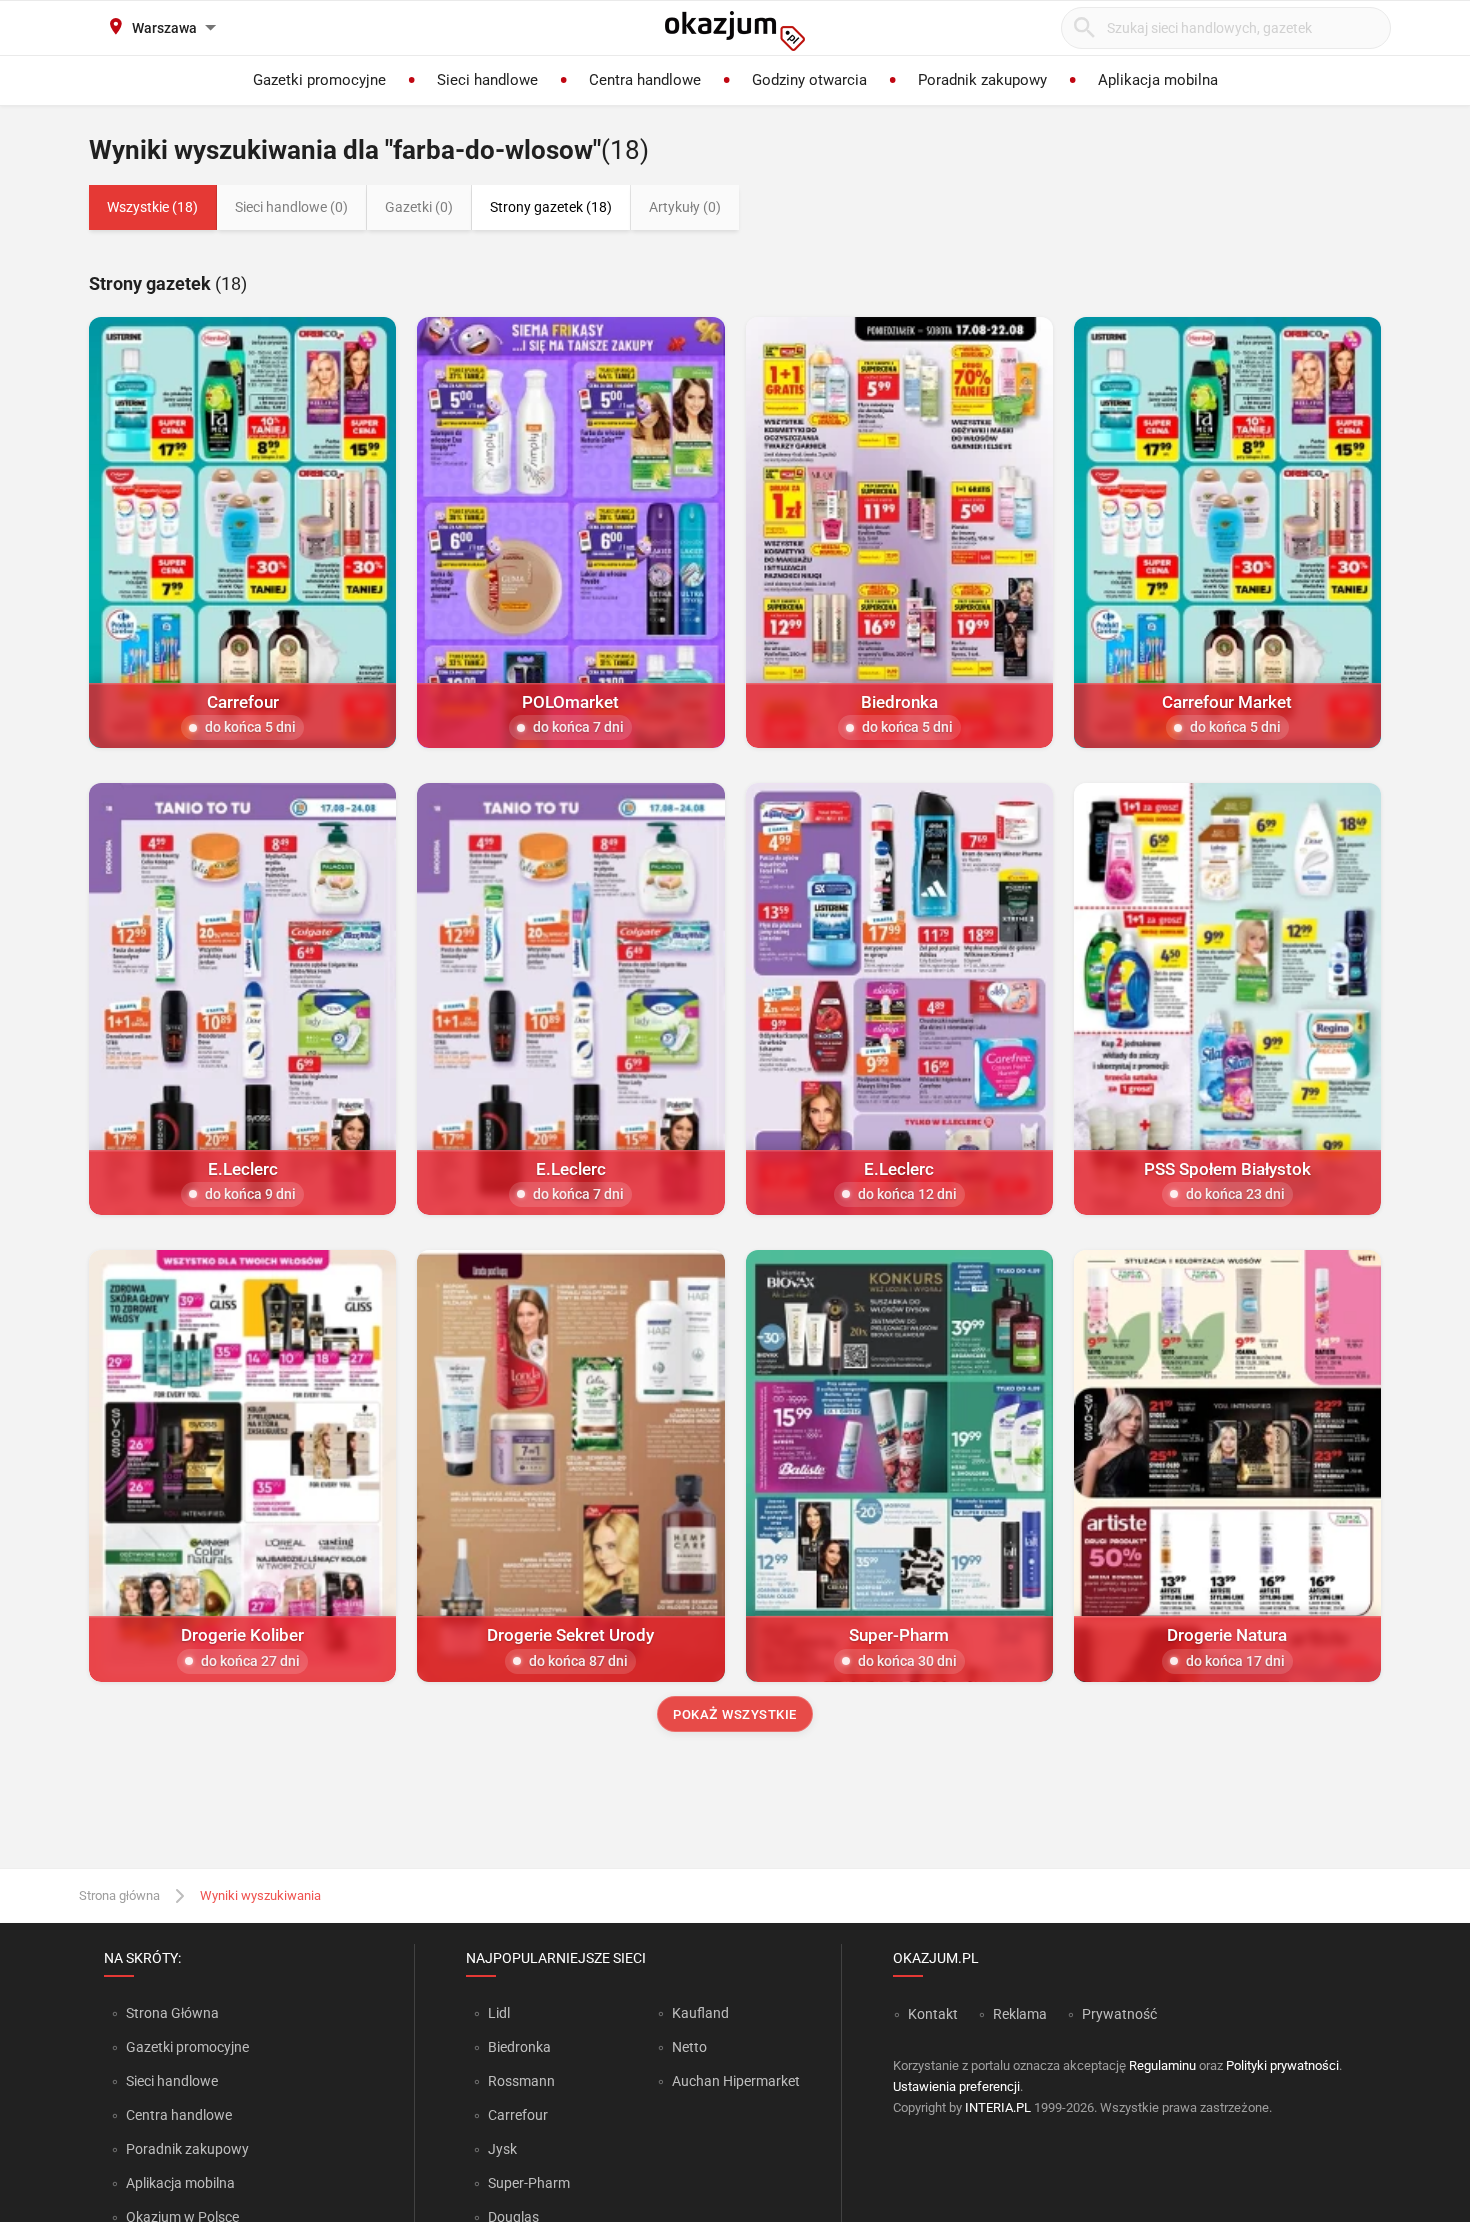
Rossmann (521, 2081)
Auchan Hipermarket (736, 2081)
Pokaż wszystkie (735, 1714)
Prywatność (1119, 2014)
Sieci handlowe (172, 2081)
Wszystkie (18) (152, 207)
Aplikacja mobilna (180, 2183)
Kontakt (933, 2014)
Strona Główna (172, 2013)
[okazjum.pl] (735, 31)
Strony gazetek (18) (551, 207)
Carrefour (518, 2115)
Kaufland (700, 2013)
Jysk (502, 2149)
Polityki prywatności (1282, 2065)
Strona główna (119, 1895)
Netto (689, 2047)
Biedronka (519, 2047)
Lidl (499, 2013)
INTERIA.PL (998, 2107)
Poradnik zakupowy (187, 2149)
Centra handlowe (179, 2115)
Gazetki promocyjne (187, 2047)
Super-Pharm (529, 2183)
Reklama (1020, 2014)
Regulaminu (1162, 2065)
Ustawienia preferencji (956, 2086)
